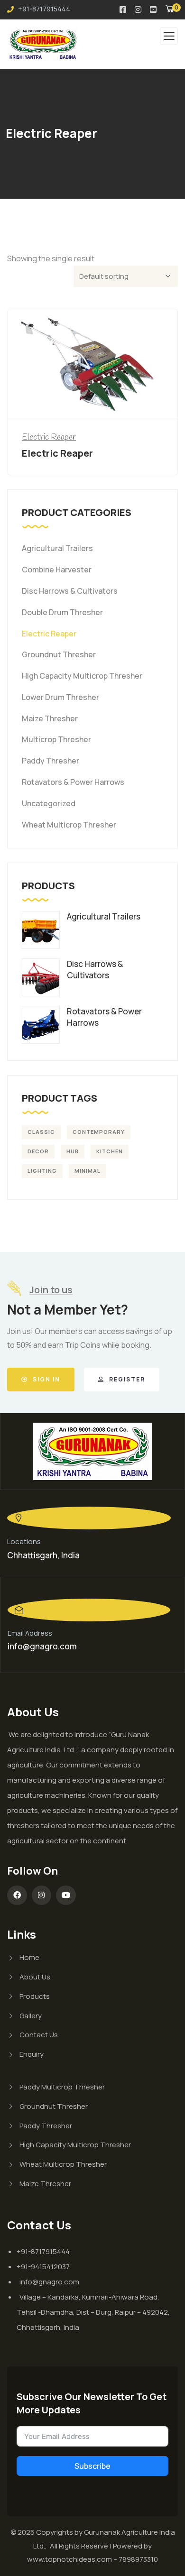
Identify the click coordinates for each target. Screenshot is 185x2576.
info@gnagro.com (42, 1646)
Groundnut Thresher (59, 654)
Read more (97, 400)
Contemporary (99, 1132)
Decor (38, 1151)
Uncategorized (49, 803)
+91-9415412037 (43, 2267)
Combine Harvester (57, 570)
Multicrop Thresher (56, 739)
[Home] (92, 1451)
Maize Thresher (50, 718)
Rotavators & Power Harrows (73, 782)
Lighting (42, 1171)
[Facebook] (17, 1895)
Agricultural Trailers (57, 548)
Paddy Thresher (51, 761)
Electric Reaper (49, 437)
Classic (41, 1132)
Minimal (88, 1171)
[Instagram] (42, 1895)
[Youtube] (66, 1895)
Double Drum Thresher (62, 612)
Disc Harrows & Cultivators (70, 591)
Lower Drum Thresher (60, 697)
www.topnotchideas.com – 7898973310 (92, 2559)
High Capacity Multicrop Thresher (82, 676)
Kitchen (110, 1151)
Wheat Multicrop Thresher (69, 825)
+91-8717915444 (43, 9)
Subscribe (92, 2466)
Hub (73, 1151)
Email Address (30, 1633)
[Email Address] (89, 1610)
